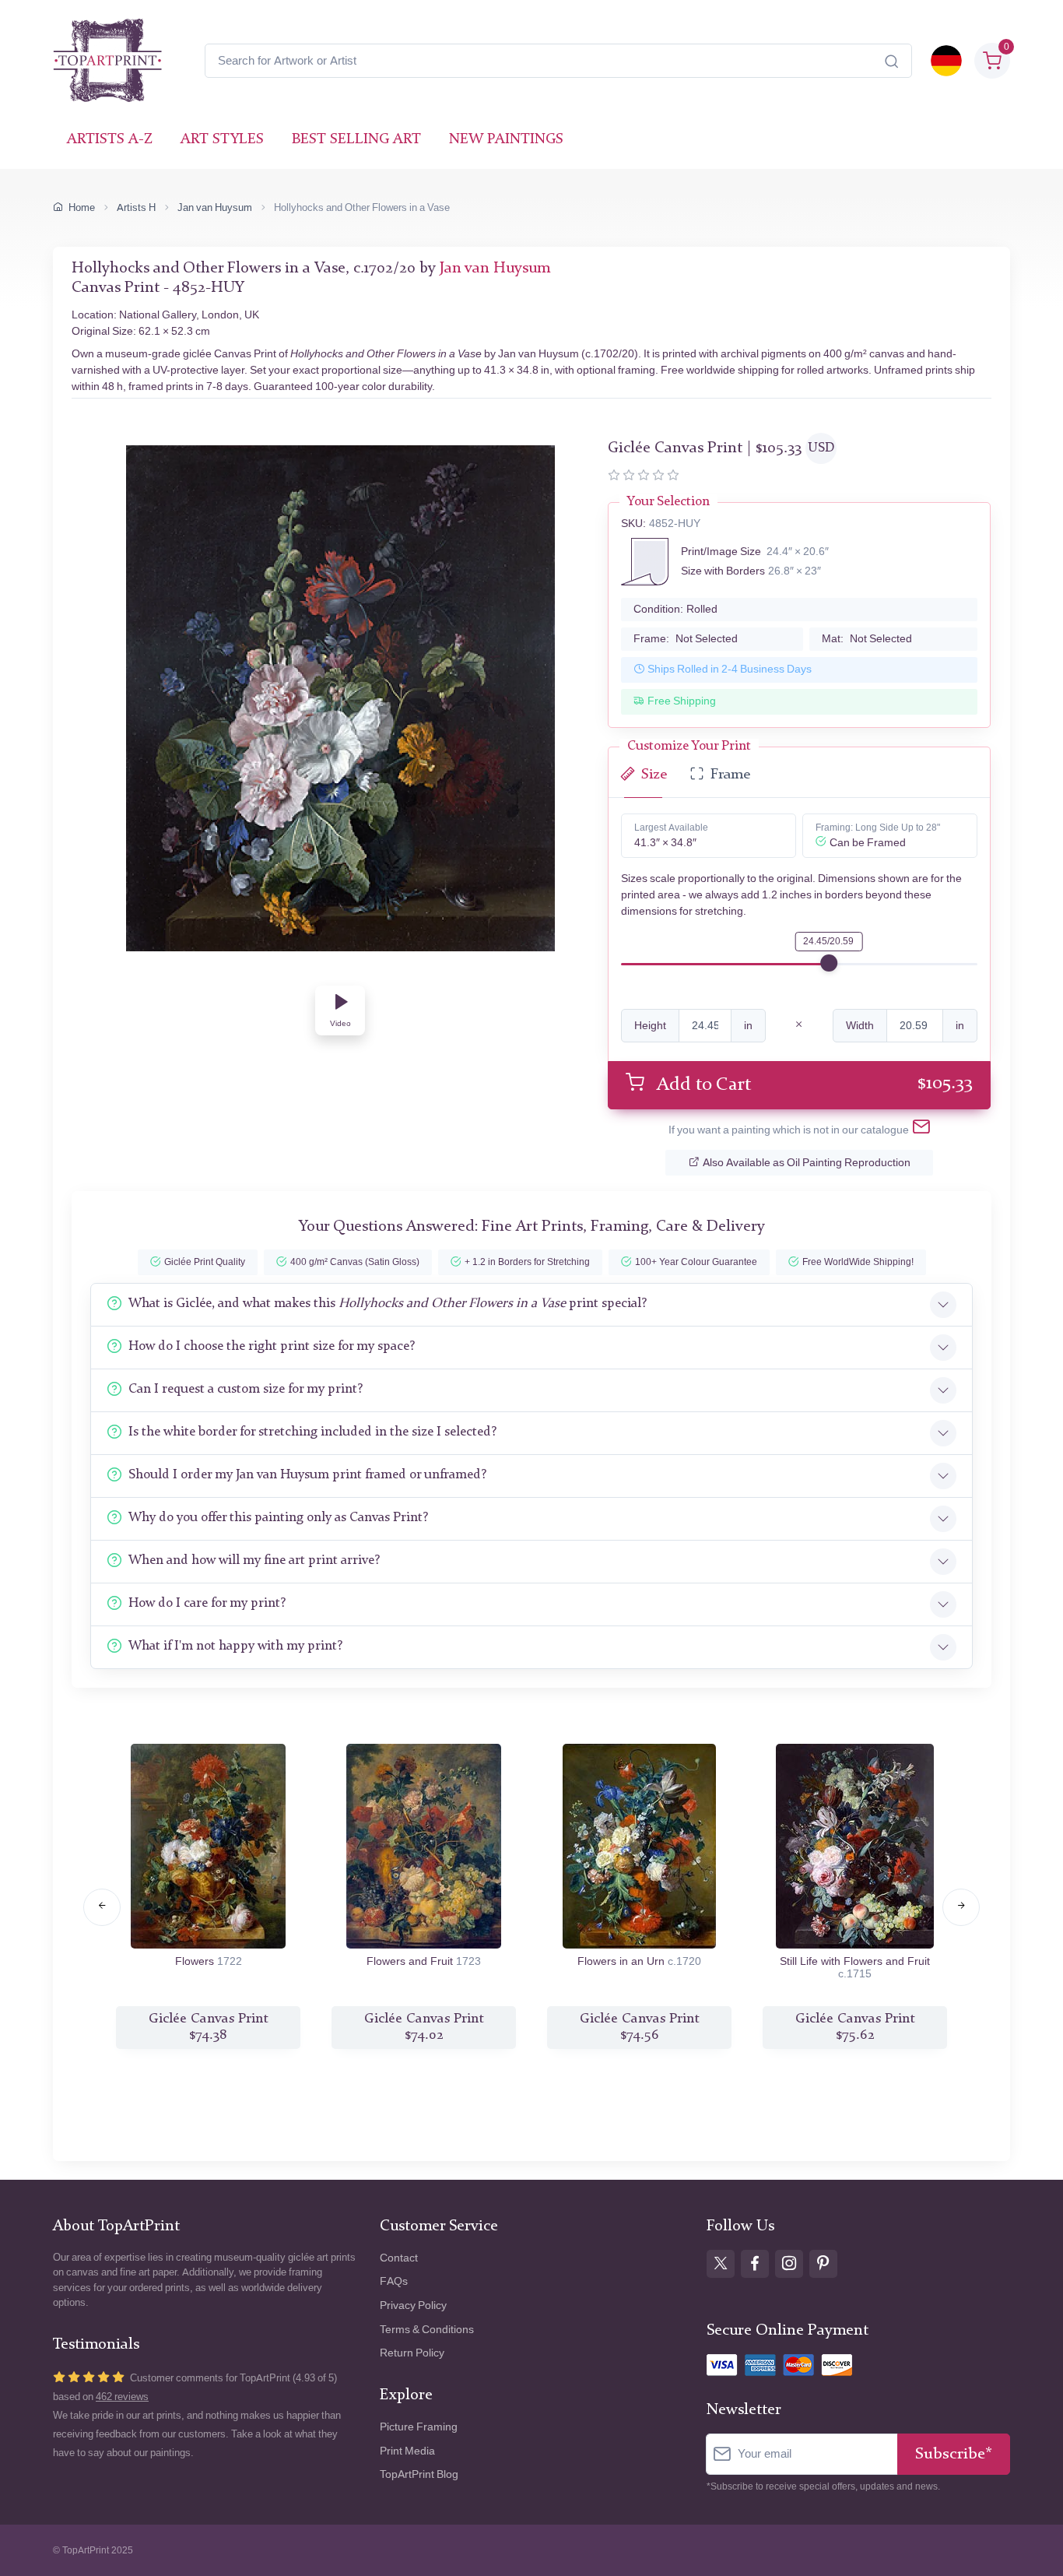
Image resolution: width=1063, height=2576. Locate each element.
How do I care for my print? (207, 1603)
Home (82, 207)
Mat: (867, 639)
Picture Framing (419, 2427)
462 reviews (122, 2397)
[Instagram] (789, 2264)
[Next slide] (961, 1907)
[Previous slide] (102, 1907)
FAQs (394, 2281)
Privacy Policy (413, 2305)
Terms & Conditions (427, 2330)
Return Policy (412, 2353)
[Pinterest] (823, 2264)
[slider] (829, 963)
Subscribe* (954, 2454)
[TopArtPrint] (107, 61)
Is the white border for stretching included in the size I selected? (312, 1432)
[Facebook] (755, 2264)
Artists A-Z (110, 140)
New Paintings (506, 140)
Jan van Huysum (215, 207)
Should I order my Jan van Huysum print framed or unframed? (307, 1475)
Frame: (686, 639)
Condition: (675, 609)
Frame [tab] (730, 775)
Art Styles (222, 140)
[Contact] (921, 1130)
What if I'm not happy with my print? (235, 1646)
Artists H (136, 207)
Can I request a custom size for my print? (246, 1389)
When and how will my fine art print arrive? (254, 1560)
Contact (399, 2258)
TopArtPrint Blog (419, 2474)
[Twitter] (721, 2264)
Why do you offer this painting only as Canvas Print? (278, 1518)
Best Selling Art (356, 140)
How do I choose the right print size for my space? (272, 1346)
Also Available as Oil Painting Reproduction (807, 1163)
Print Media (407, 2451)
